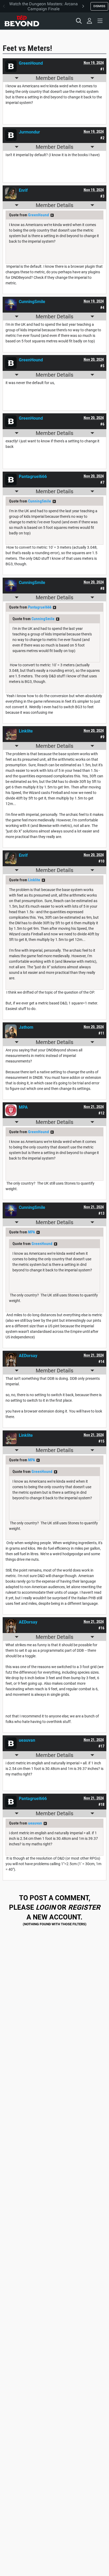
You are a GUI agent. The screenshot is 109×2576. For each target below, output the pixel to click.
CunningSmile (40, 501)
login (46, 1907)
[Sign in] (89, 21)
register (84, 1907)
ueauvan (35, 1823)
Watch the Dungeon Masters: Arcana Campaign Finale (44, 6)
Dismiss (99, 6)
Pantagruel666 (40, 607)
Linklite (34, 880)
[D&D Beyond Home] (22, 21)
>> (52, 215)
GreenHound (38, 215)
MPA (31, 1232)
